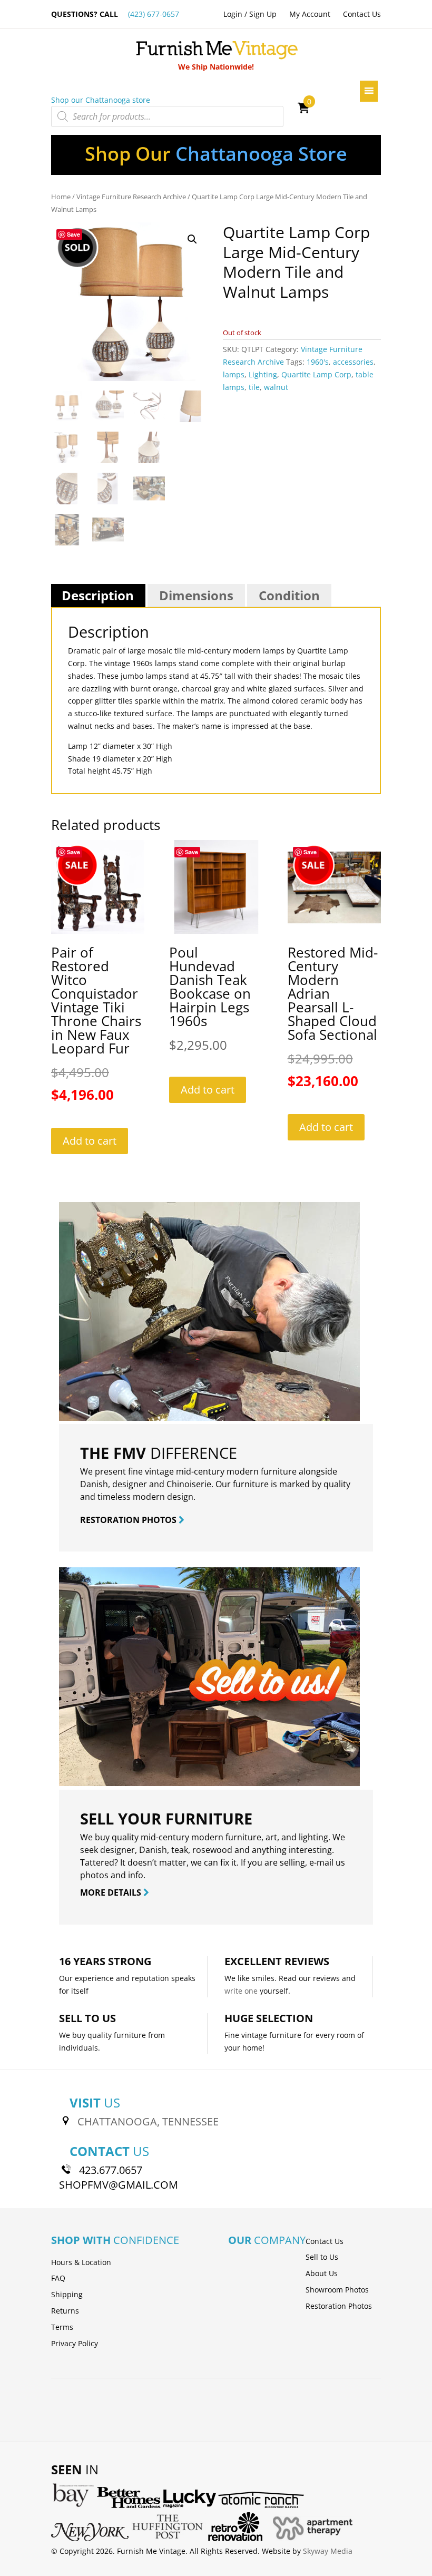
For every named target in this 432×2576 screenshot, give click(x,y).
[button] (192, 239)
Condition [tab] (289, 595)
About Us (322, 2273)
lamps (234, 374)
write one (241, 1991)
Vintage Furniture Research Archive (131, 197)
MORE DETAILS (112, 1892)
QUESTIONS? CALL (115, 14)
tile (254, 387)
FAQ (58, 2278)
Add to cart (90, 1141)
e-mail (321, 1862)
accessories (353, 362)
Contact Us (362, 14)
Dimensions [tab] (196, 595)
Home (61, 197)
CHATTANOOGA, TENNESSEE (148, 2121)
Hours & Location (81, 2262)
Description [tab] (98, 595)
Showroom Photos (337, 2290)
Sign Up (263, 14)
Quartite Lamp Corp (316, 374)
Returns (65, 2311)
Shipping (67, 2294)
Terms (62, 2327)
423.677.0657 (111, 2170)
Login (233, 14)
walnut (276, 387)
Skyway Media (328, 2551)
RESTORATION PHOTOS (129, 1520)
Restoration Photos (339, 2306)
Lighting (263, 374)
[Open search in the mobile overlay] (167, 116)
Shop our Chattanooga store (101, 100)
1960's (318, 362)
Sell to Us (322, 2257)
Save (73, 234)
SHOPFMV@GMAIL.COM (119, 2185)
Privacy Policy (75, 2343)
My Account (310, 14)
